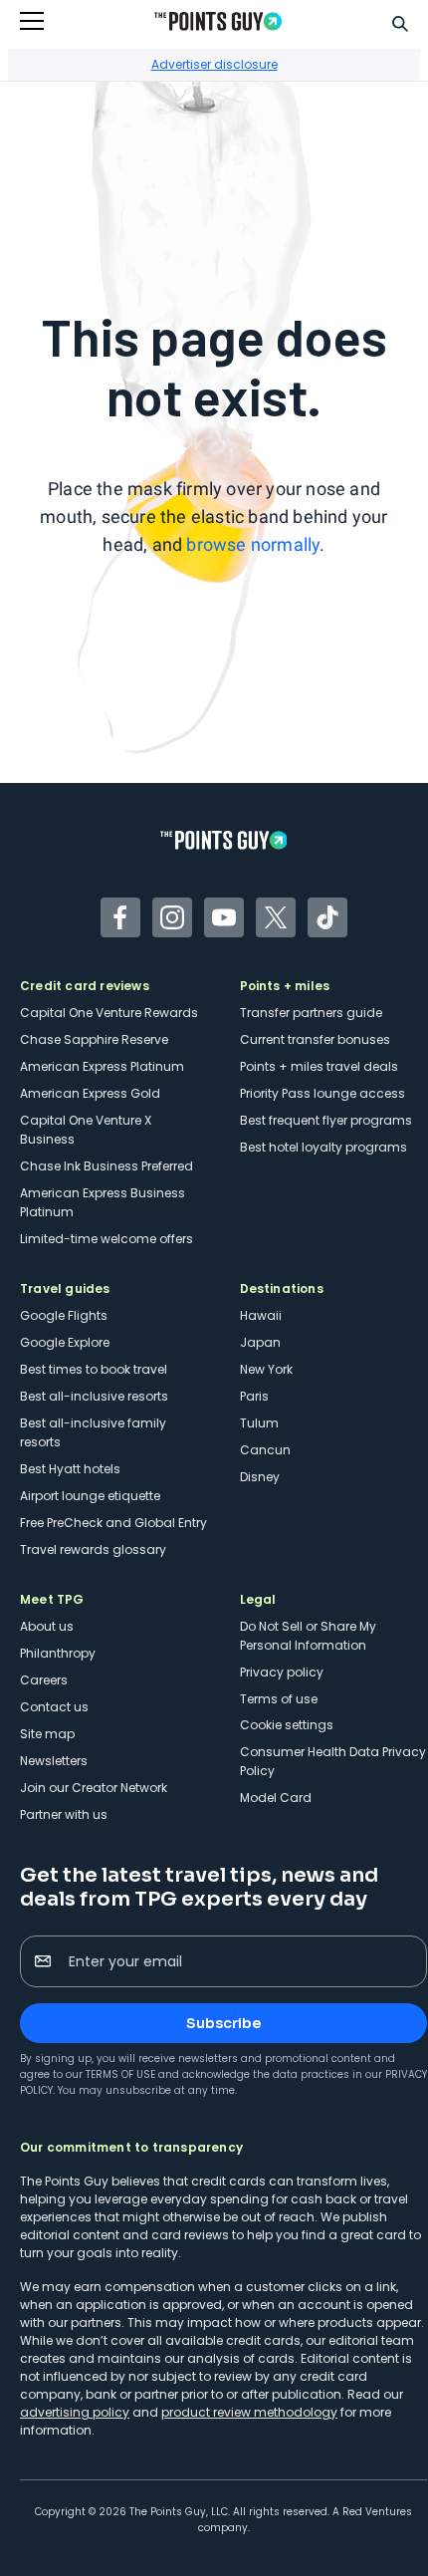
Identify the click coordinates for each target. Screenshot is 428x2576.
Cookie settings (287, 1725)
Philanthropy (58, 1653)
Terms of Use (120, 2074)
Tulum (259, 1423)
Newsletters (54, 1761)
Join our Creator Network (94, 1788)
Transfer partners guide (311, 1013)
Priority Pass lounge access (322, 1093)
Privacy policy (282, 1672)
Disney (260, 1477)
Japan (260, 1342)
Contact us (54, 1707)
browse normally (253, 544)
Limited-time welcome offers (107, 1239)
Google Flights (64, 1315)
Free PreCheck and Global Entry (113, 1523)
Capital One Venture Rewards (109, 1013)
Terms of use (279, 1699)
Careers (44, 1680)
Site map (47, 1734)
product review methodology (249, 2412)
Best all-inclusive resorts (94, 1396)
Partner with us (64, 1814)
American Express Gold (90, 1093)
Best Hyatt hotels (70, 1469)
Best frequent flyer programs (326, 1120)
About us (47, 1626)
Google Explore (65, 1342)
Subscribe (223, 2023)
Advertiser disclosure (214, 64)
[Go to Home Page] (218, 21)
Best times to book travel (94, 1369)
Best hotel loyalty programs (323, 1147)
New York (266, 1369)
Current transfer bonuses (315, 1039)
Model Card (276, 1798)
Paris (254, 1396)
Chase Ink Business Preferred (107, 1166)
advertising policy (75, 2412)
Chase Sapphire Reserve (94, 1039)
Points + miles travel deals (319, 1066)
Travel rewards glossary (93, 1549)
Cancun (265, 1450)
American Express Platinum (102, 1066)
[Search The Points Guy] (400, 22)
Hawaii (261, 1315)
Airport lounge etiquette (90, 1496)
